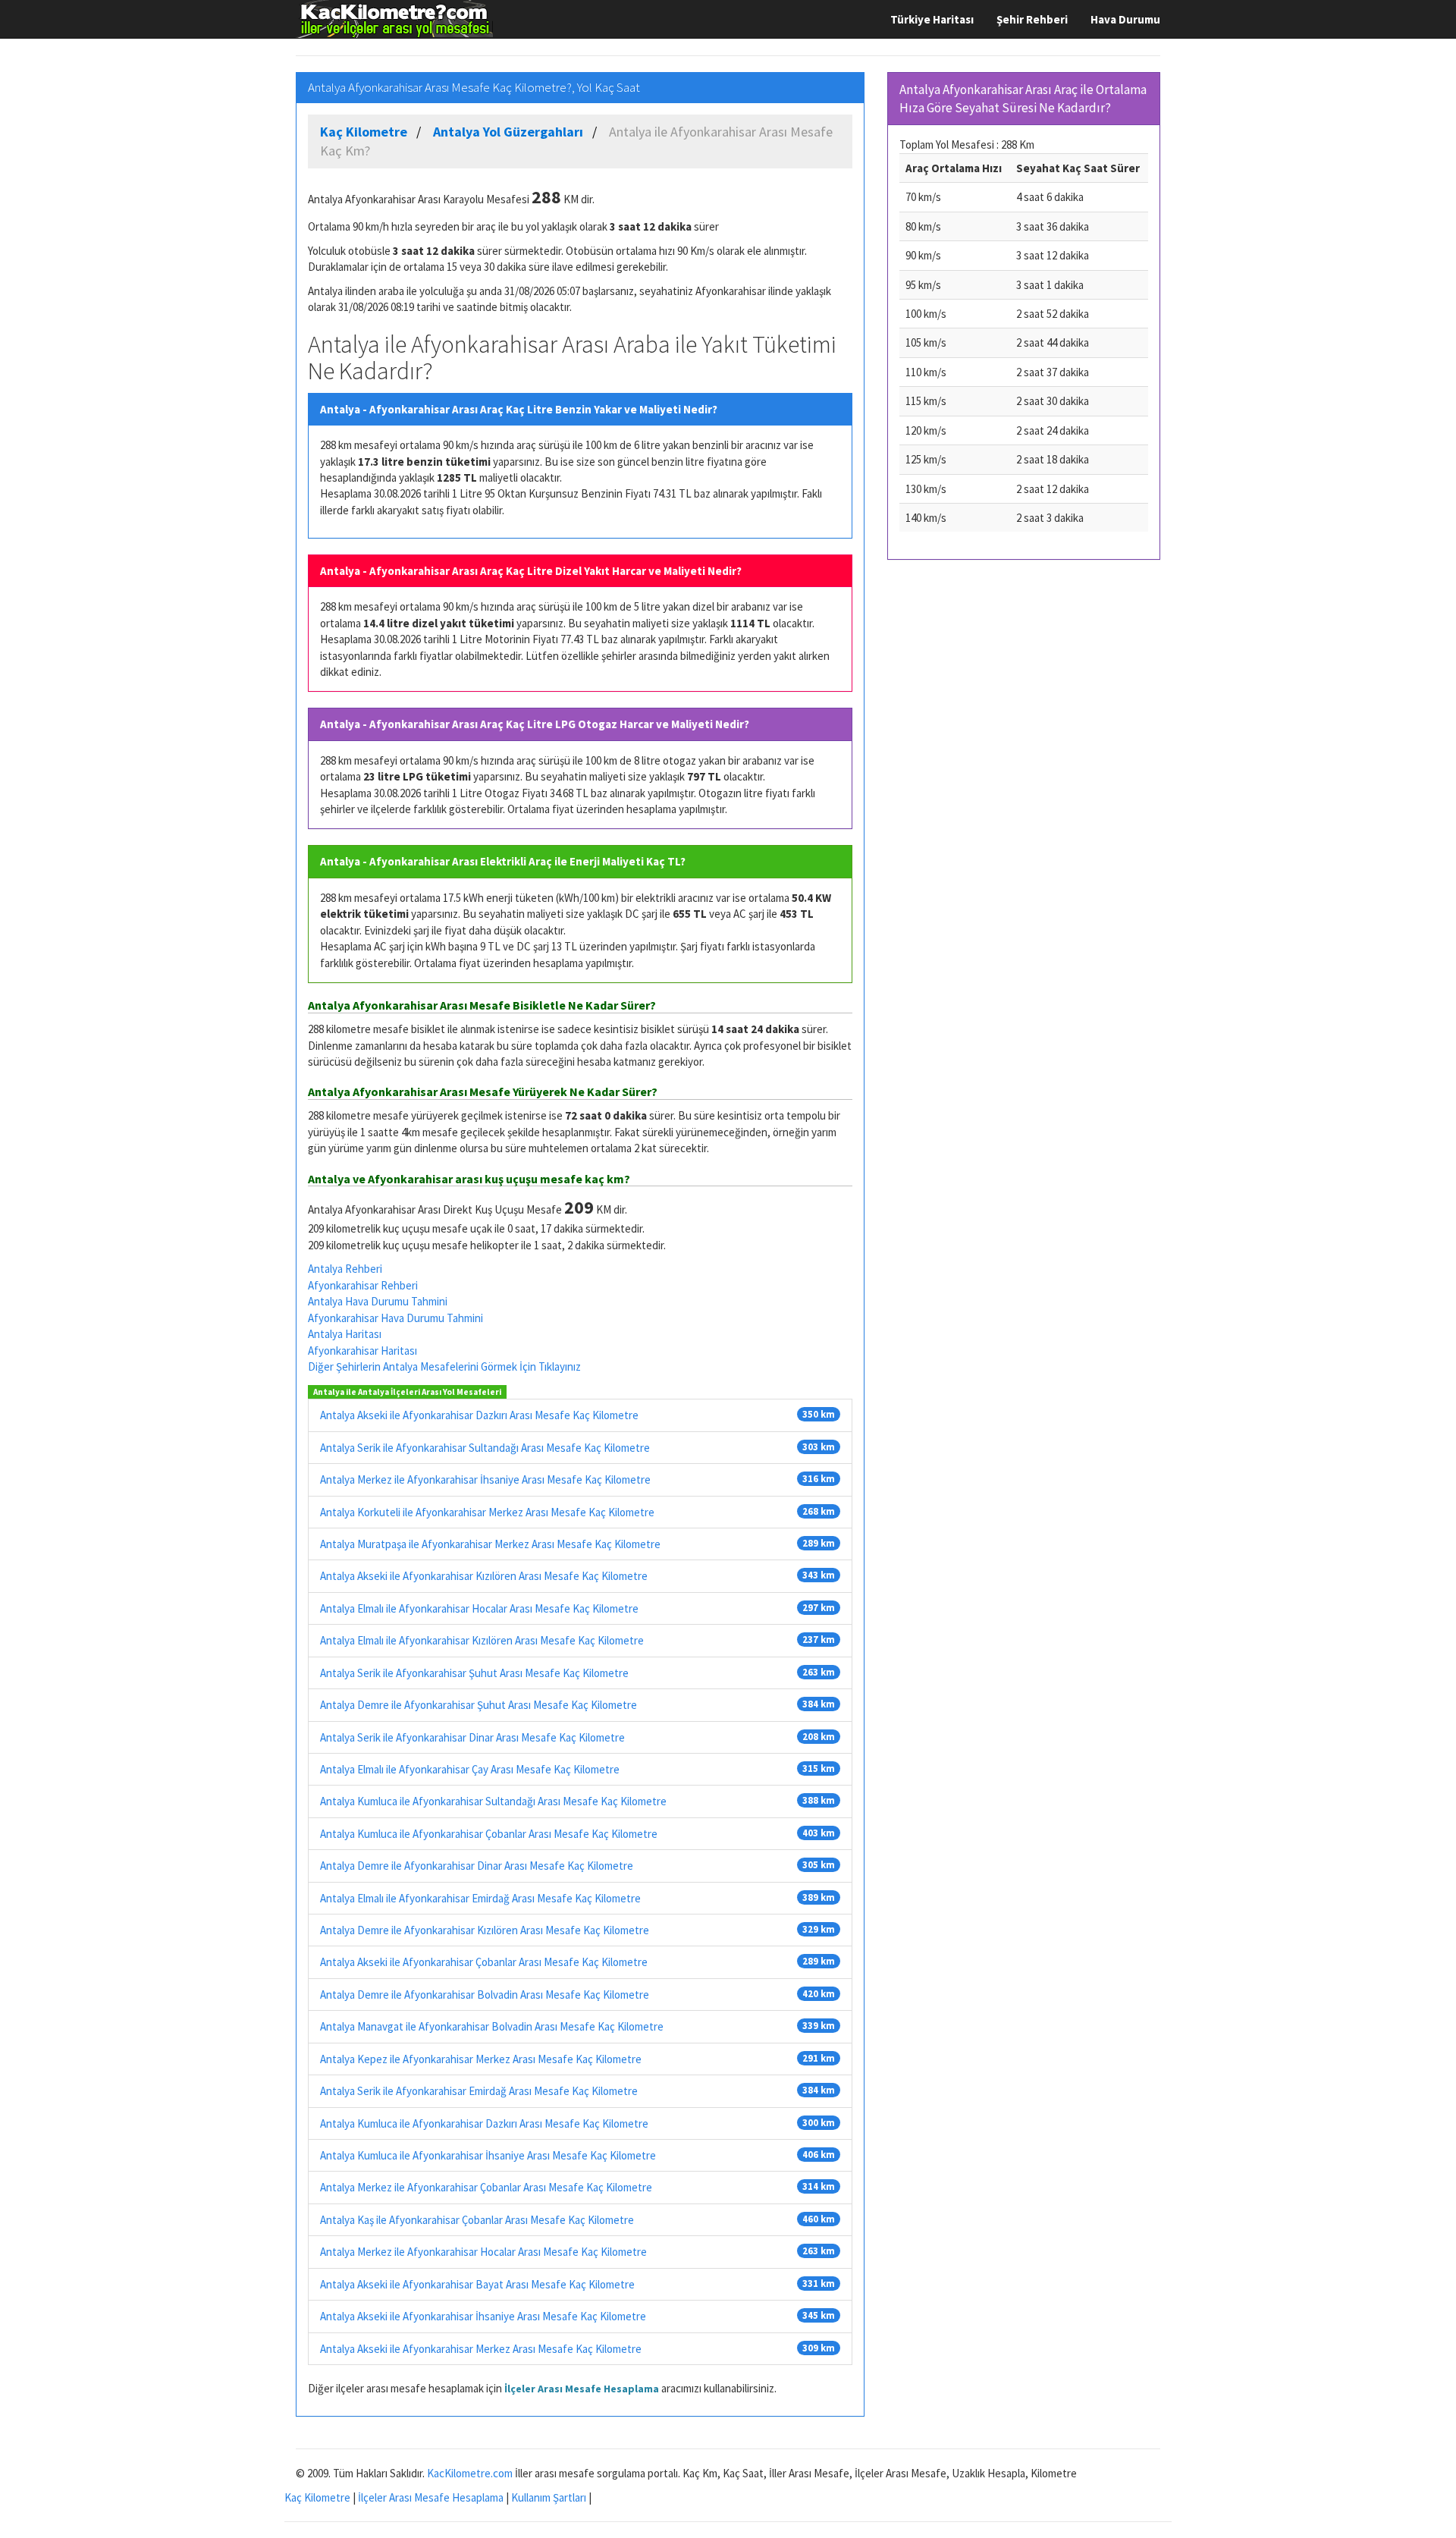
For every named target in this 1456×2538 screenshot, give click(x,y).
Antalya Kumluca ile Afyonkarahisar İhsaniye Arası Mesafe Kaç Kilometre (488, 2155)
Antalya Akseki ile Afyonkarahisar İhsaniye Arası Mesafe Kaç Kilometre (483, 2316)
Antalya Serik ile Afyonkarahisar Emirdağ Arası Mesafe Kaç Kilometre (479, 2091)
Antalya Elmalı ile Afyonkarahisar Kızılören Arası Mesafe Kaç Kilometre (482, 1640)
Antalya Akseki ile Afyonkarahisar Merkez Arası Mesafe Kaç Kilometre (481, 2349)
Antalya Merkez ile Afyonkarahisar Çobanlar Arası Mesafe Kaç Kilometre (486, 2187)
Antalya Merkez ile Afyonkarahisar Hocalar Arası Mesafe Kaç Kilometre (483, 2252)
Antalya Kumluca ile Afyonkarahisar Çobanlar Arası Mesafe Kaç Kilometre (489, 1834)
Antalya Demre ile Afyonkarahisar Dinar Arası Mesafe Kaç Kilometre (477, 1866)
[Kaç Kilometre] (394, 19)
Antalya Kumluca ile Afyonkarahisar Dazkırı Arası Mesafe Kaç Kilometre (484, 2123)
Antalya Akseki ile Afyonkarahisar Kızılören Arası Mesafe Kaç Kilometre (484, 1576)
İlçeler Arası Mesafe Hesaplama (582, 2389)
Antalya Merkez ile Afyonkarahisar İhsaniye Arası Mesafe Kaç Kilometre (485, 1479)
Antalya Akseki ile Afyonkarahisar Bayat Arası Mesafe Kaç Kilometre (477, 2284)
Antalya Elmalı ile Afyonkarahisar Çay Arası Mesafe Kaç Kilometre (470, 1769)
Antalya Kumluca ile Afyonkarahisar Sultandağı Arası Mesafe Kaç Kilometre (493, 1801)
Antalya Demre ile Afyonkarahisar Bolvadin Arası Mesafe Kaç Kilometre (485, 1995)
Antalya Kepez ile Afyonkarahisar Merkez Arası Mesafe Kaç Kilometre (481, 2059)
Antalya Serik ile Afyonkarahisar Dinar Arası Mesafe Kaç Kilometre (472, 1737)
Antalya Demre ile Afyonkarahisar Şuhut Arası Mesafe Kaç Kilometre (479, 1705)
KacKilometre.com (470, 2473)
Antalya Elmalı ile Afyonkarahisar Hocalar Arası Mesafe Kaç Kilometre (479, 1608)
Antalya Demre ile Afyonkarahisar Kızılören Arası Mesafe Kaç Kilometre (485, 1930)
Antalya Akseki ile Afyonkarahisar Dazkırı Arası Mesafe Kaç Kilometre (479, 1415)
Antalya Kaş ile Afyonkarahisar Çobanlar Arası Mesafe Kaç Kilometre (477, 2220)
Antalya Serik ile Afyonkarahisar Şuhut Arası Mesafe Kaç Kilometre (474, 1673)
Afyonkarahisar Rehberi (363, 1285)
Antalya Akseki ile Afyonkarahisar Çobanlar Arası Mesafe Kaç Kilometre (484, 1962)
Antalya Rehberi (345, 1269)
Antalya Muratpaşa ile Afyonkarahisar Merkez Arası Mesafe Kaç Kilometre (490, 1544)
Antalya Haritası (345, 1334)
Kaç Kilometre (317, 2497)
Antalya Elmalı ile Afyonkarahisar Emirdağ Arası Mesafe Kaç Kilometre (480, 1898)
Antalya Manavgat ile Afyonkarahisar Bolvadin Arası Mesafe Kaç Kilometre (492, 2026)
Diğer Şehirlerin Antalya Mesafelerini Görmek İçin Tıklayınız (444, 1366)
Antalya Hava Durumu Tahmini (378, 1301)
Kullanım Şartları (549, 2497)
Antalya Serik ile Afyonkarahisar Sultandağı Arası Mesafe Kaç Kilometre (485, 1448)
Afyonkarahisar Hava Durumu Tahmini (395, 1318)
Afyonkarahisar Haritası (362, 1351)
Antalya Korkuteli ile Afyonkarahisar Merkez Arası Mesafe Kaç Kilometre (487, 1512)
